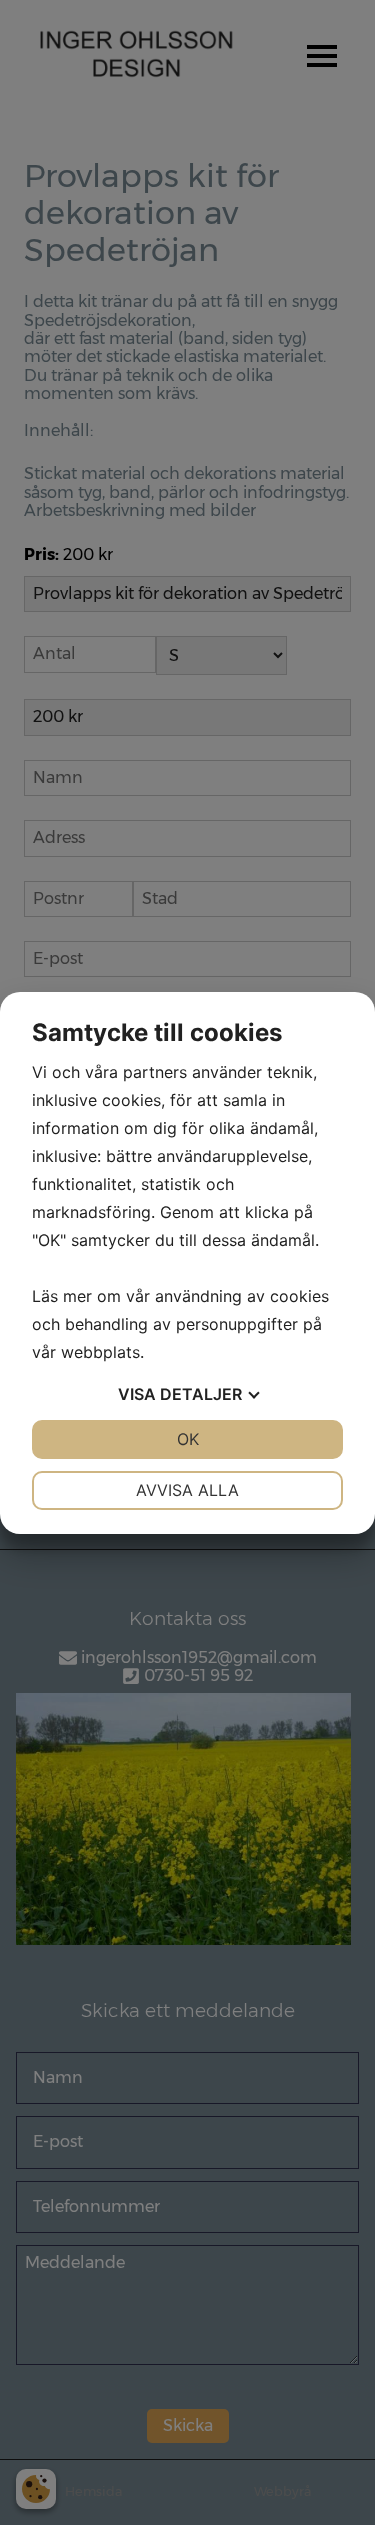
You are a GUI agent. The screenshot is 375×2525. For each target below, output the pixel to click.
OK (188, 1439)
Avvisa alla (187, 1490)
